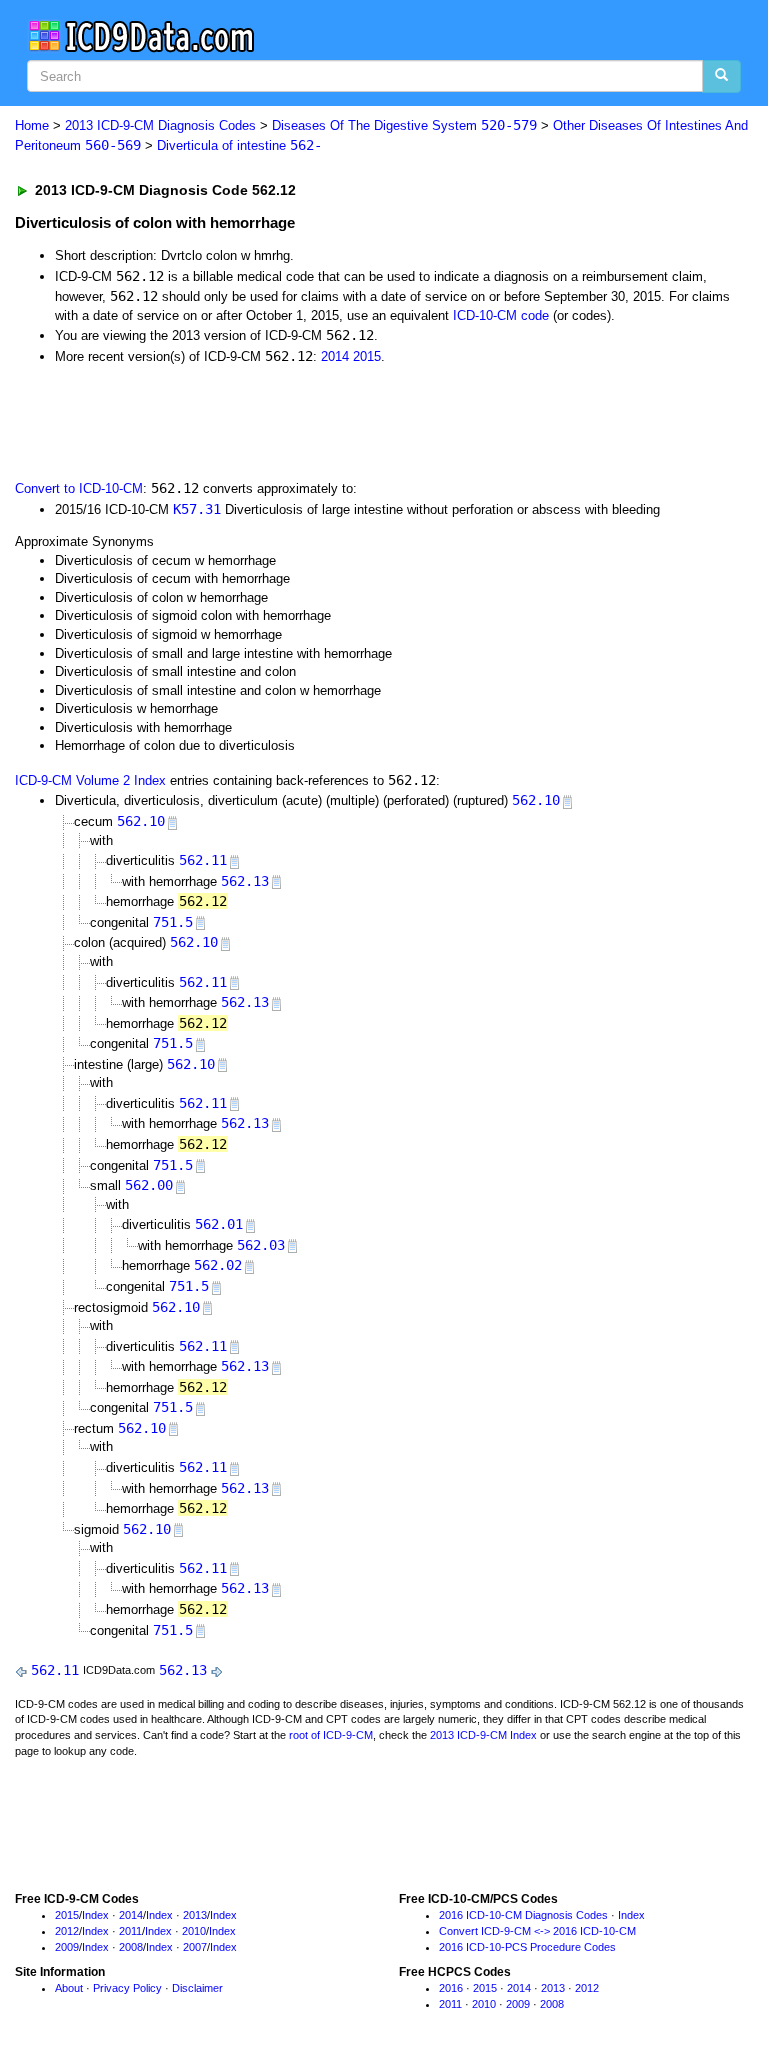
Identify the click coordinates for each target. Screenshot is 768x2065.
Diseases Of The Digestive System (404, 125)
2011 (130, 1931)
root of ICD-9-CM (331, 1735)
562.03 (261, 1245)
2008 (131, 1947)
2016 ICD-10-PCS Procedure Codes (527, 1947)
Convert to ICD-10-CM (79, 488)
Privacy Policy (127, 1988)
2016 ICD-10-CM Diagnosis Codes (523, 1915)
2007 (195, 1947)
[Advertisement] (242, 420)
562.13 (245, 881)
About (69, 1988)
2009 (67, 1947)
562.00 (149, 1185)
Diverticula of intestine (239, 145)
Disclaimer (197, 1988)
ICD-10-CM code (501, 315)
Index (95, 1915)
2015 (367, 356)
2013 (195, 1915)
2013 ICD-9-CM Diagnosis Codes (160, 125)
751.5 (173, 922)
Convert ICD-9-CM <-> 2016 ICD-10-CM (537, 1931)
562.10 (536, 800)
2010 (194, 1931)
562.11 (203, 860)
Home (32, 125)
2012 (67, 1931)
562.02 (218, 1265)
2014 (335, 356)
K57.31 (197, 509)
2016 (451, 1988)
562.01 (219, 1224)
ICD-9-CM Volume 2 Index (90, 780)
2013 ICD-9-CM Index (483, 1735)
